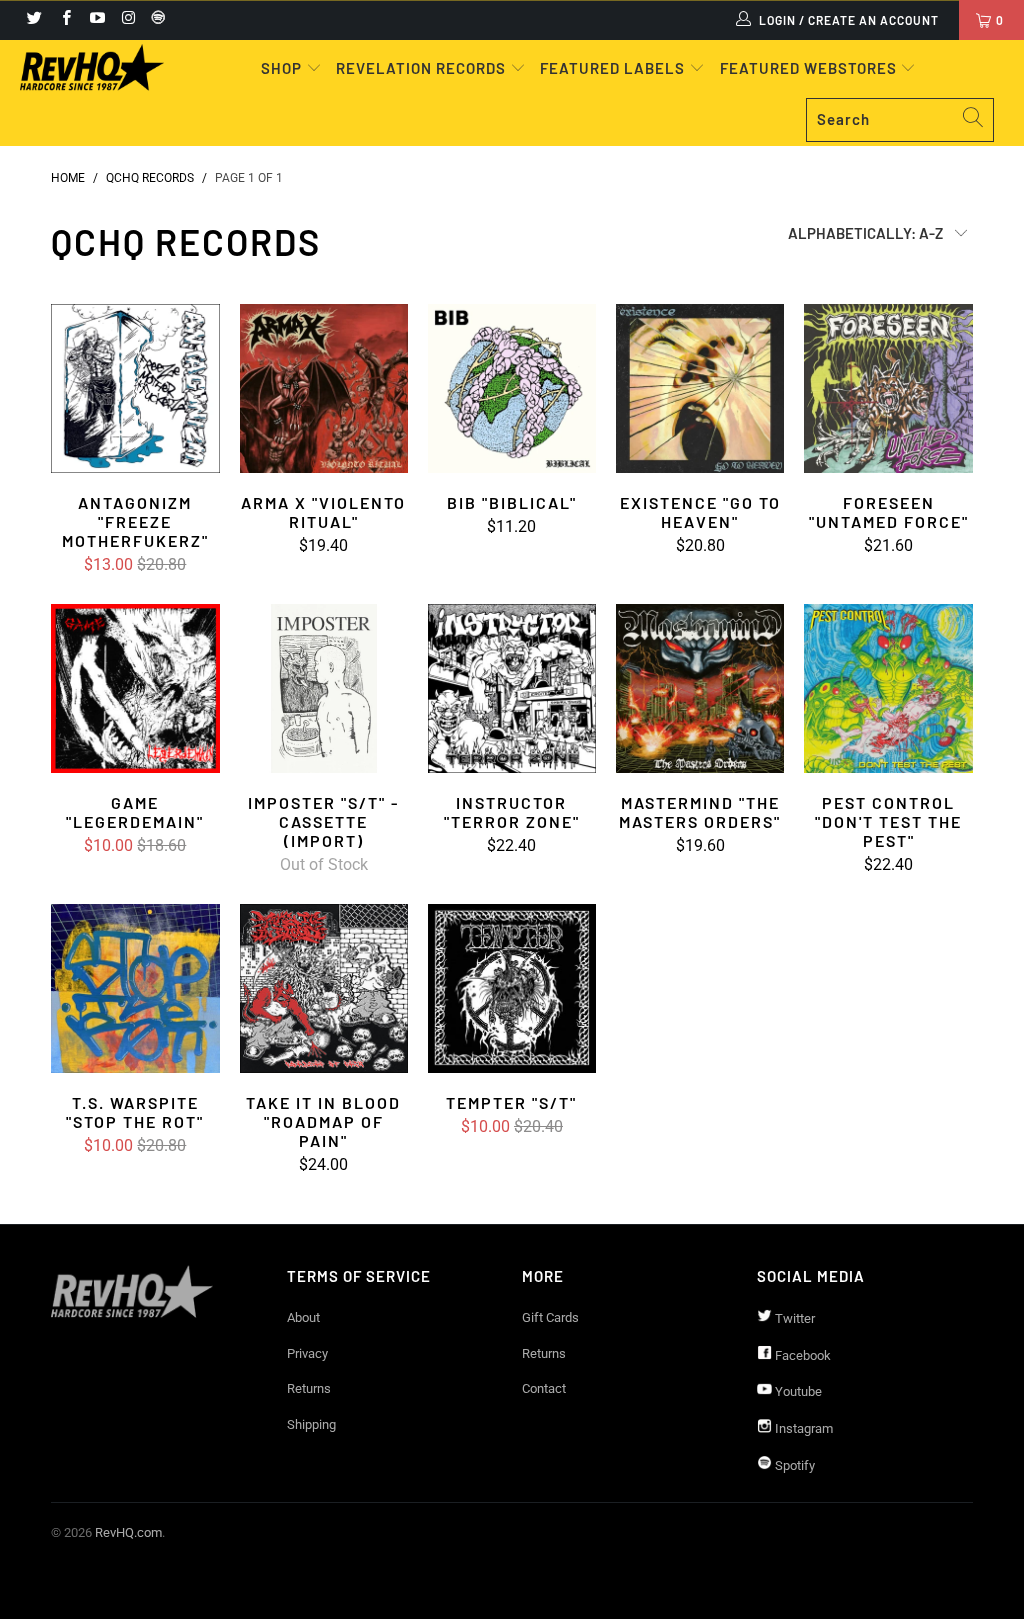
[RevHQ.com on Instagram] (127, 20)
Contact (544, 1388)
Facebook (801, 1355)
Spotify (793, 1465)
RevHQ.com (128, 1532)
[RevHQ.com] (92, 67)
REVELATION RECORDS (421, 68)
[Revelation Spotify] (155, 20)
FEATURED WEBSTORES (810, 68)
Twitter (793, 1318)
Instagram (802, 1428)
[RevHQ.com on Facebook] (64, 20)
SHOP (283, 68)
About (303, 1317)
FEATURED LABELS (612, 68)
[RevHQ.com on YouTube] (96, 20)
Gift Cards (550, 1317)
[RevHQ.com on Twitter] (33, 20)
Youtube (797, 1391)
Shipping (311, 1424)
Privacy (307, 1353)
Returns (309, 1388)
